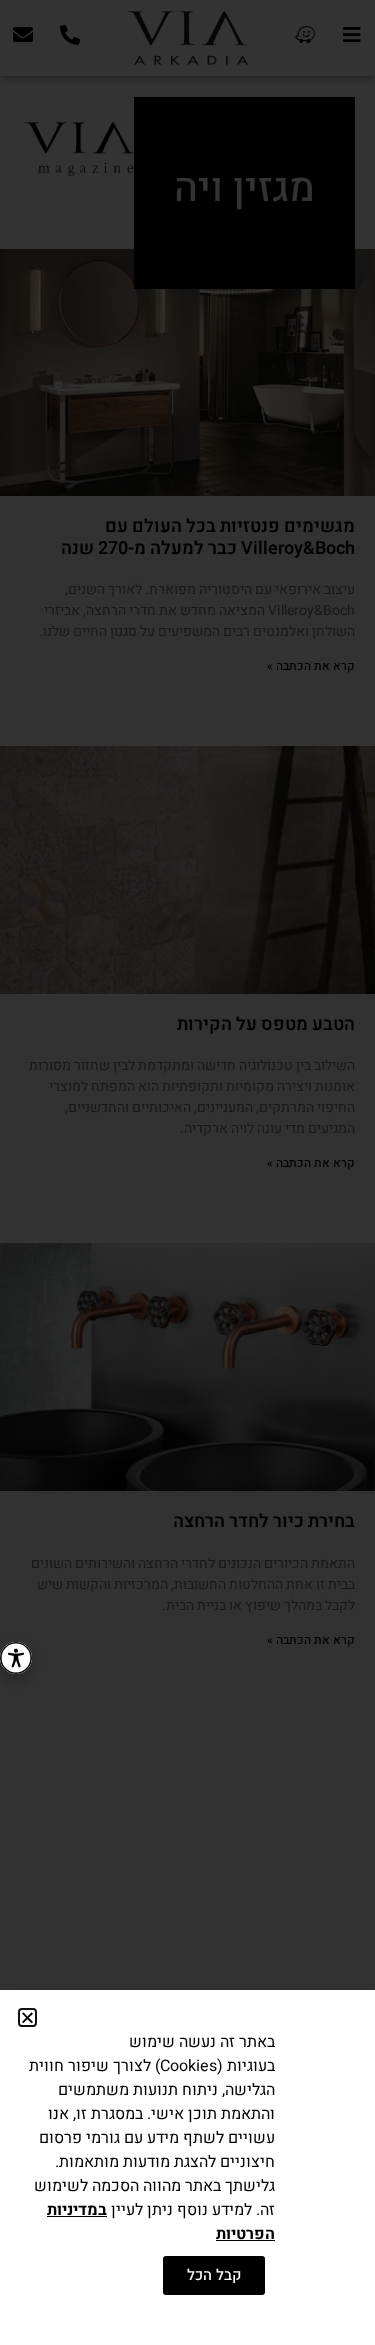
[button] (27, 2017)
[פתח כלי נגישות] (16, 1658)
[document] (187, 1172)
